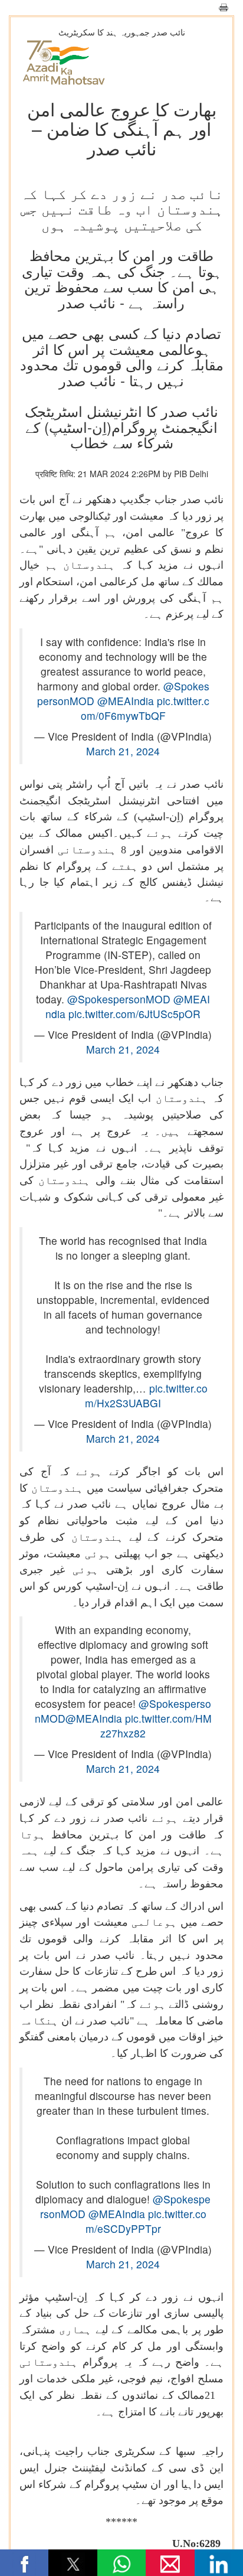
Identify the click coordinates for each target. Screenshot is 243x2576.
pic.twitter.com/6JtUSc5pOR (134, 1014)
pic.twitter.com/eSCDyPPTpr (146, 2221)
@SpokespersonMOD (119, 999)
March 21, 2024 (123, 751)
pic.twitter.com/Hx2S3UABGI (146, 1395)
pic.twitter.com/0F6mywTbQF (145, 708)
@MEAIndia (126, 701)
